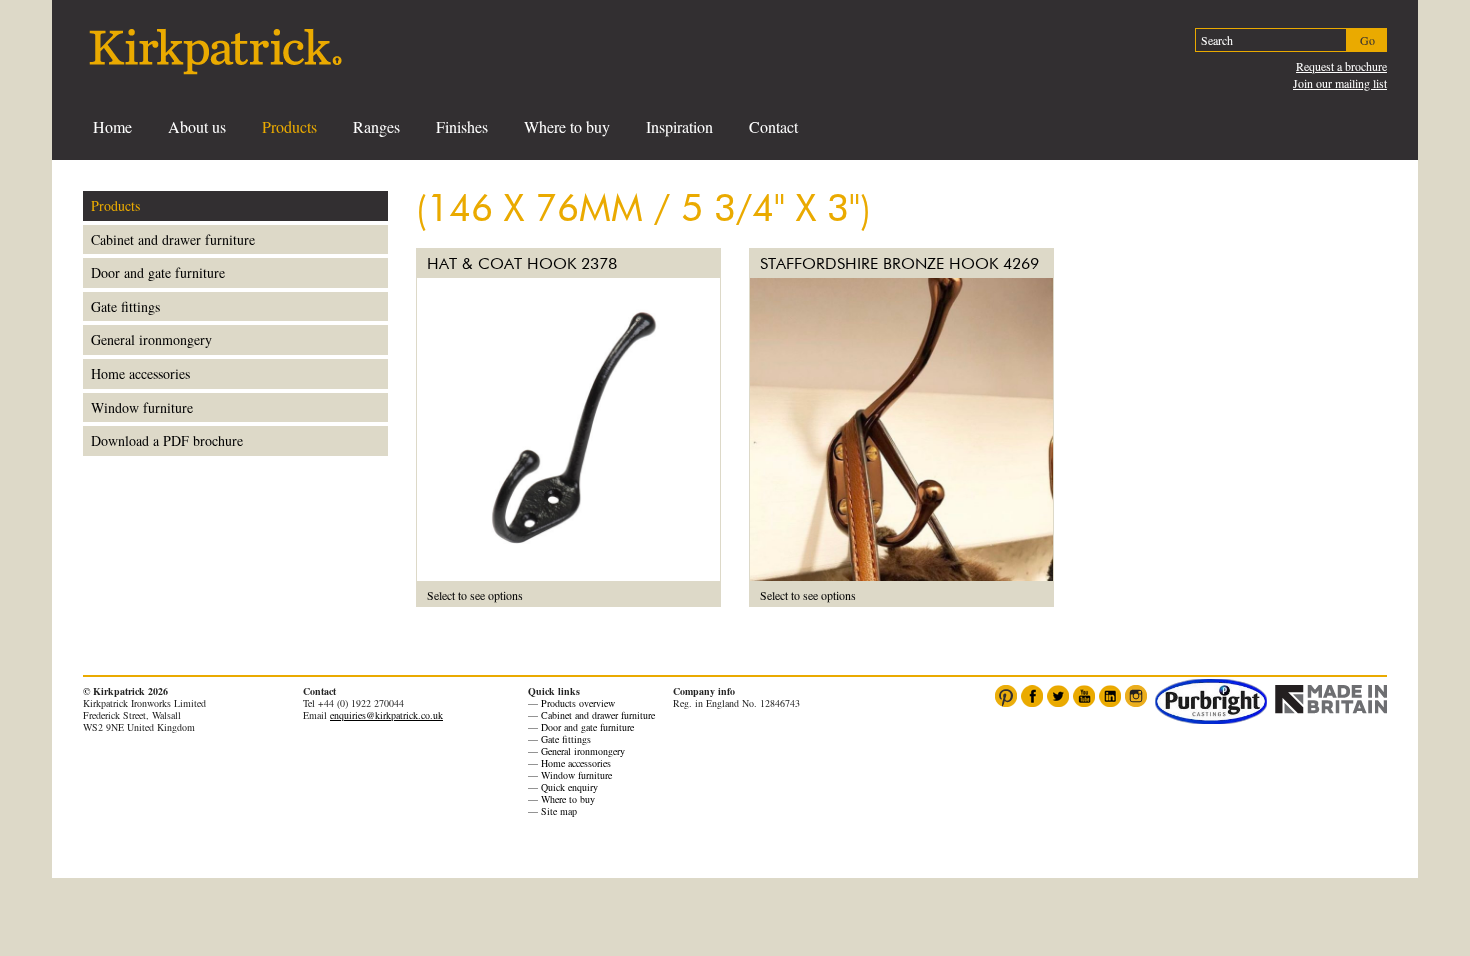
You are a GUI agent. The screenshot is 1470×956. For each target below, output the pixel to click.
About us (197, 126)
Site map (559, 811)
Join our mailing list (1340, 83)
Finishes (462, 126)
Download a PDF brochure (167, 440)
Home (112, 126)
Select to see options (475, 595)
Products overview (578, 703)
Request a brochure (1341, 66)
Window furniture (142, 407)
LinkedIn (1110, 696)
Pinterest (1006, 696)
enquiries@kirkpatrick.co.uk (386, 715)
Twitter (1058, 696)
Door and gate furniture (158, 272)
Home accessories (140, 373)
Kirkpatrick (215, 51)
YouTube (1084, 696)
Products (289, 126)
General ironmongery (151, 339)
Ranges (376, 126)
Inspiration (679, 126)
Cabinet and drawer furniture (173, 239)
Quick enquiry (569, 787)
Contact (773, 126)
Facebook (1032, 696)
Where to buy (567, 126)
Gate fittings (125, 306)
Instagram (1136, 696)
